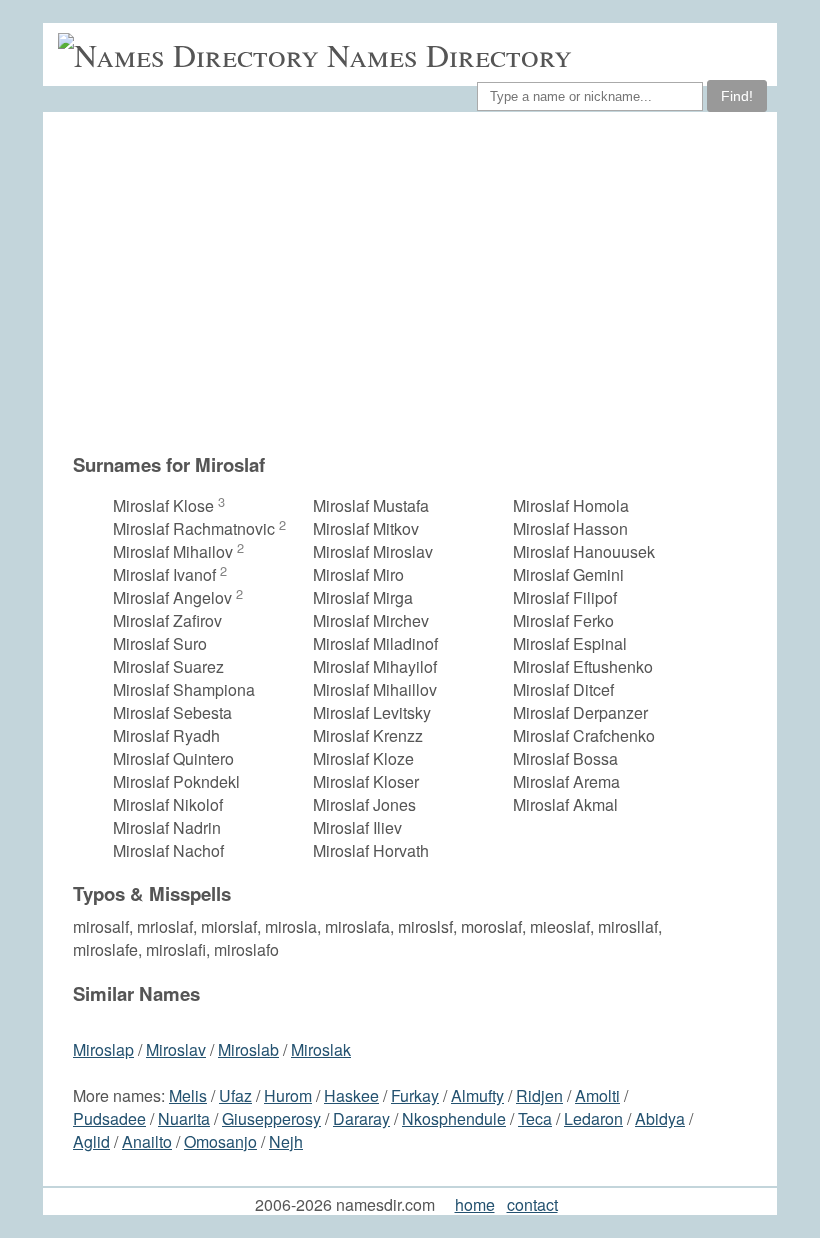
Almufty (477, 1095)
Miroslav (176, 1049)
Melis (188, 1095)
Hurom (288, 1095)
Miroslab (248, 1049)
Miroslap (103, 1049)
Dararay (361, 1118)
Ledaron (593, 1118)
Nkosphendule (454, 1118)
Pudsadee (109, 1118)
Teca (535, 1118)
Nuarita (184, 1118)
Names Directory (449, 54)
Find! (737, 96)
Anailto (147, 1141)
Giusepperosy (271, 1118)
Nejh (286, 1141)
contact (532, 1204)
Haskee (351, 1095)
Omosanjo (220, 1141)
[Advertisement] (420, 282)
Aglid (91, 1141)
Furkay (415, 1095)
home (475, 1204)
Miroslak (321, 1049)
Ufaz (235, 1095)
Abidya (660, 1118)
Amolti (597, 1095)
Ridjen (539, 1095)
